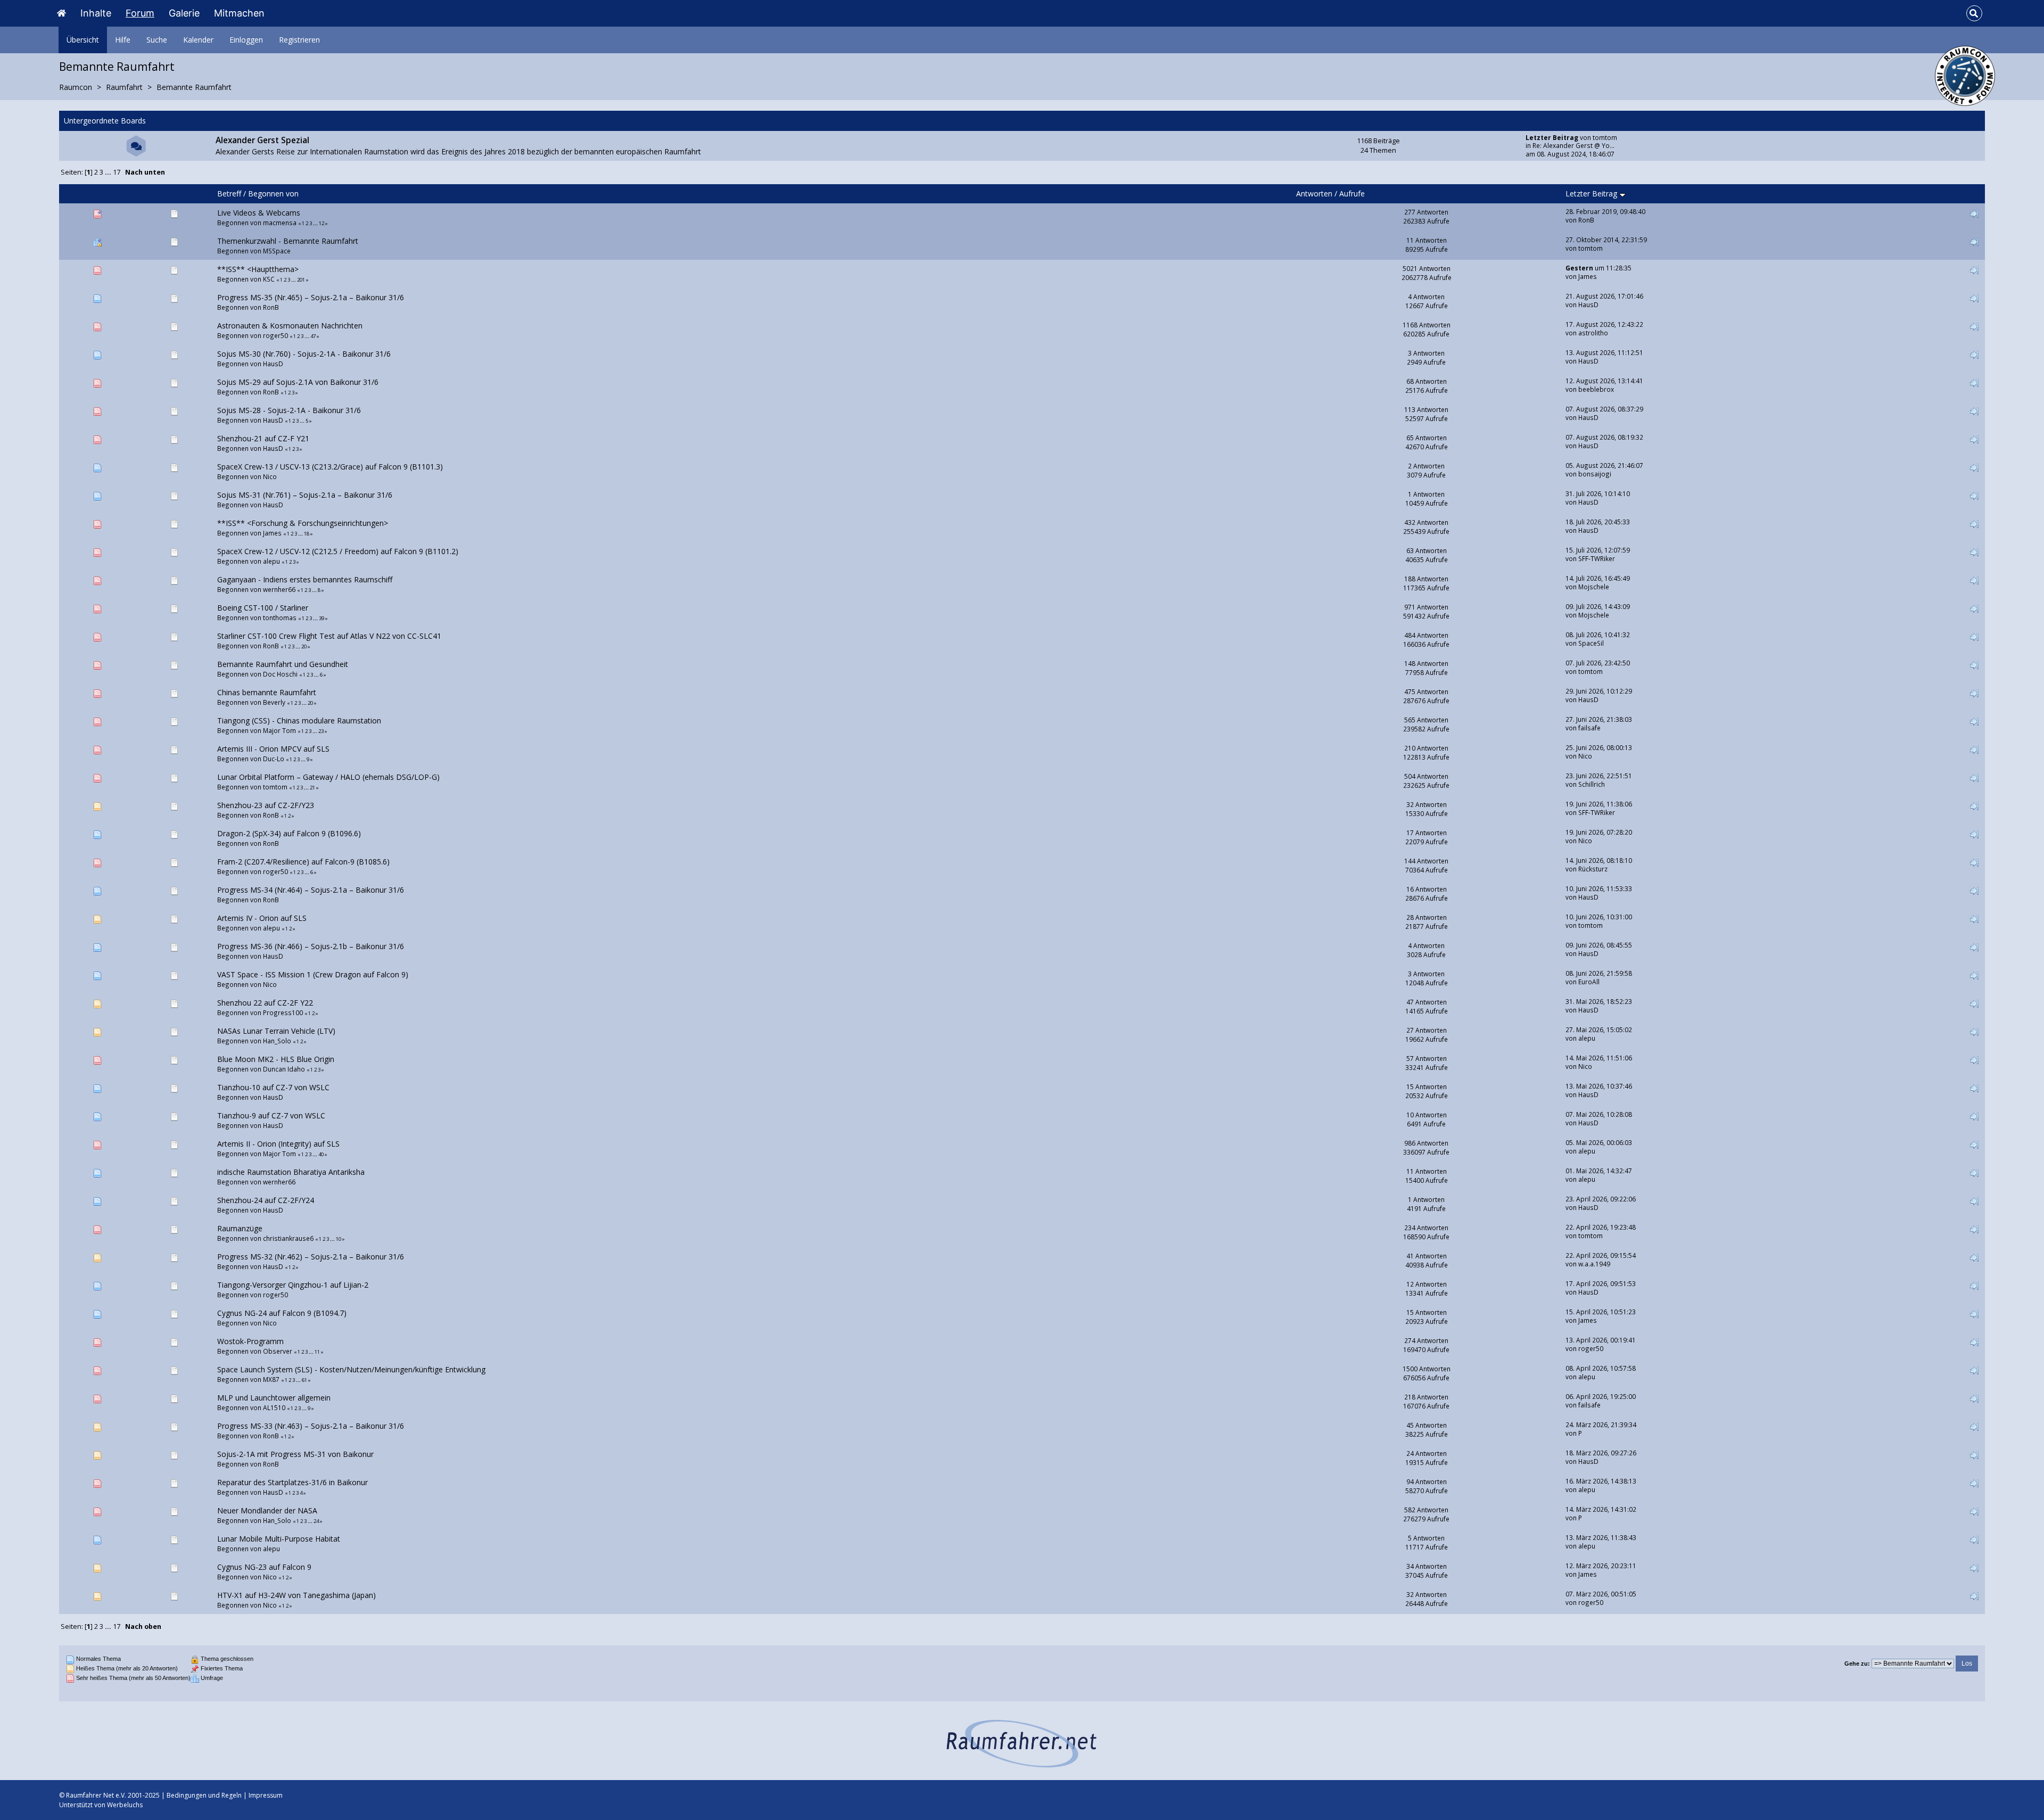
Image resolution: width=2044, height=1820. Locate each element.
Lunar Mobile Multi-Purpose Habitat (279, 1539)
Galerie (184, 13)
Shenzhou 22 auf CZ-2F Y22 (265, 1003)
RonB (1586, 220)
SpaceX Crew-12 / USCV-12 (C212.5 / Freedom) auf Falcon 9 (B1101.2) (338, 551)
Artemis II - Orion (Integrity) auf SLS (278, 1144)
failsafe (1589, 728)
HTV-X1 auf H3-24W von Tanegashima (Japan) (296, 1595)
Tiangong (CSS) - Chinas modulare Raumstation (299, 720)
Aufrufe (1352, 193)
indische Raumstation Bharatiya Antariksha (291, 1172)
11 (317, 1352)
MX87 (271, 1379)
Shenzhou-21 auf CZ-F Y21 (263, 438)
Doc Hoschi (280, 674)
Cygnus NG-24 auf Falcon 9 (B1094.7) (282, 1313)
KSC (269, 279)
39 (322, 618)
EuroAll (1589, 982)
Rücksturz (1593, 869)
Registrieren (299, 40)
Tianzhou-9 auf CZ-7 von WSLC (271, 1115)
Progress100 (283, 1012)
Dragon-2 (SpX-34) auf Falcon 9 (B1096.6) (289, 833)
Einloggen (246, 40)
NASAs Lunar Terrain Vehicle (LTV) (276, 1031)
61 (304, 1380)
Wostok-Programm (250, 1341)
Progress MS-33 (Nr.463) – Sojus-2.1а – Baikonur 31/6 (311, 1426)
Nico (270, 476)
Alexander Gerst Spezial (262, 140)
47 (313, 336)
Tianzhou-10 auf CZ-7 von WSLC (273, 1087)
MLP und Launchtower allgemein (274, 1398)
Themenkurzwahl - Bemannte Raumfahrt (288, 241)
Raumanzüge (240, 1228)
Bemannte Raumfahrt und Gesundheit (283, 664)
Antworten (1314, 193)
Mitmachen (239, 13)
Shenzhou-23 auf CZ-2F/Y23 (266, 805)
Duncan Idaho (284, 1069)
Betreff (229, 193)
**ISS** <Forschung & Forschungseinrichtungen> (303, 523)
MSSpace (277, 251)
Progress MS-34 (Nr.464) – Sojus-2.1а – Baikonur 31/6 (311, 890)
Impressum (266, 1795)
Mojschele (1594, 587)
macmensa (280, 223)
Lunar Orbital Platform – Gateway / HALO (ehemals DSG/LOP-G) (328, 777)
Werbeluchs (125, 1805)
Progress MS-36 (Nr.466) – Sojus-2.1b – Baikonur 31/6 (311, 946)
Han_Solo (277, 1041)
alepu (271, 561)
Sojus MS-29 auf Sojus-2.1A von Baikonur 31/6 (298, 382)
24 (316, 1521)
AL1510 (274, 1407)
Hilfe (123, 40)
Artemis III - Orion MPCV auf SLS (273, 749)
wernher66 (279, 589)
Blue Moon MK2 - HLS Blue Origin (276, 1059)
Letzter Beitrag (1592, 193)
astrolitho (1593, 333)
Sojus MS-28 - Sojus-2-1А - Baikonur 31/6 (289, 410)
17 (117, 172)
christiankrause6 (288, 1238)
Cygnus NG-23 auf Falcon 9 (264, 1567)
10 (339, 1239)
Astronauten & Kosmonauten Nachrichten (290, 326)
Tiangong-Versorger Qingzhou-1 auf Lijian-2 (293, 1285)
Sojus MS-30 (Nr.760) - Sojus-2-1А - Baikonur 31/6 (304, 354)
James (1588, 276)
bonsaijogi (1595, 474)
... (109, 172)
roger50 (275, 335)
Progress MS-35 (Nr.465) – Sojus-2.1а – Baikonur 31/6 (311, 297)
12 (322, 223)
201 (301, 280)
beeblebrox (1596, 389)
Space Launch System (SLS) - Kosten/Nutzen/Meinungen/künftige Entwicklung (351, 1369)
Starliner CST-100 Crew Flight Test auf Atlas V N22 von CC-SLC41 (329, 636)
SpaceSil (1591, 643)
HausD (1588, 304)
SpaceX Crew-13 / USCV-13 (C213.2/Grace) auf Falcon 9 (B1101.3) (330, 467)
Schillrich (1592, 784)
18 (307, 534)
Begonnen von (273, 193)
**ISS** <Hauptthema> (258, 269)
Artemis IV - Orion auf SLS (262, 918)
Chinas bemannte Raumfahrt (267, 692)
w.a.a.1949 (1594, 1264)
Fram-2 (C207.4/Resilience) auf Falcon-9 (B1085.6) (303, 862)
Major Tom (279, 730)
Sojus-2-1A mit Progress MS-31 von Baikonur (295, 1454)
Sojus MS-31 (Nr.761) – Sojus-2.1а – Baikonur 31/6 (305, 495)
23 (321, 731)
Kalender (198, 40)
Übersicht (83, 40)
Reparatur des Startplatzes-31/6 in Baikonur (292, 1482)
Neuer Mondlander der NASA (267, 1510)
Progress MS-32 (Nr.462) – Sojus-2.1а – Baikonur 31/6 (311, 1257)
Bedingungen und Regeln (204, 1795)
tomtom (1605, 137)
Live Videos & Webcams (259, 213)
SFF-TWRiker (1597, 558)
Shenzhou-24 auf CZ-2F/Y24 (266, 1200)
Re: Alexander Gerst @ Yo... (1573, 145)
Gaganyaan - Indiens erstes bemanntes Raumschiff (305, 579)
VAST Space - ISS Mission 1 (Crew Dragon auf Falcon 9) (313, 974)
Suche (157, 40)
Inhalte (96, 13)
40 (321, 1154)
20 (304, 647)
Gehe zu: (1857, 1663)
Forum (140, 13)
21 (312, 788)
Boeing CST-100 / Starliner (263, 608)
